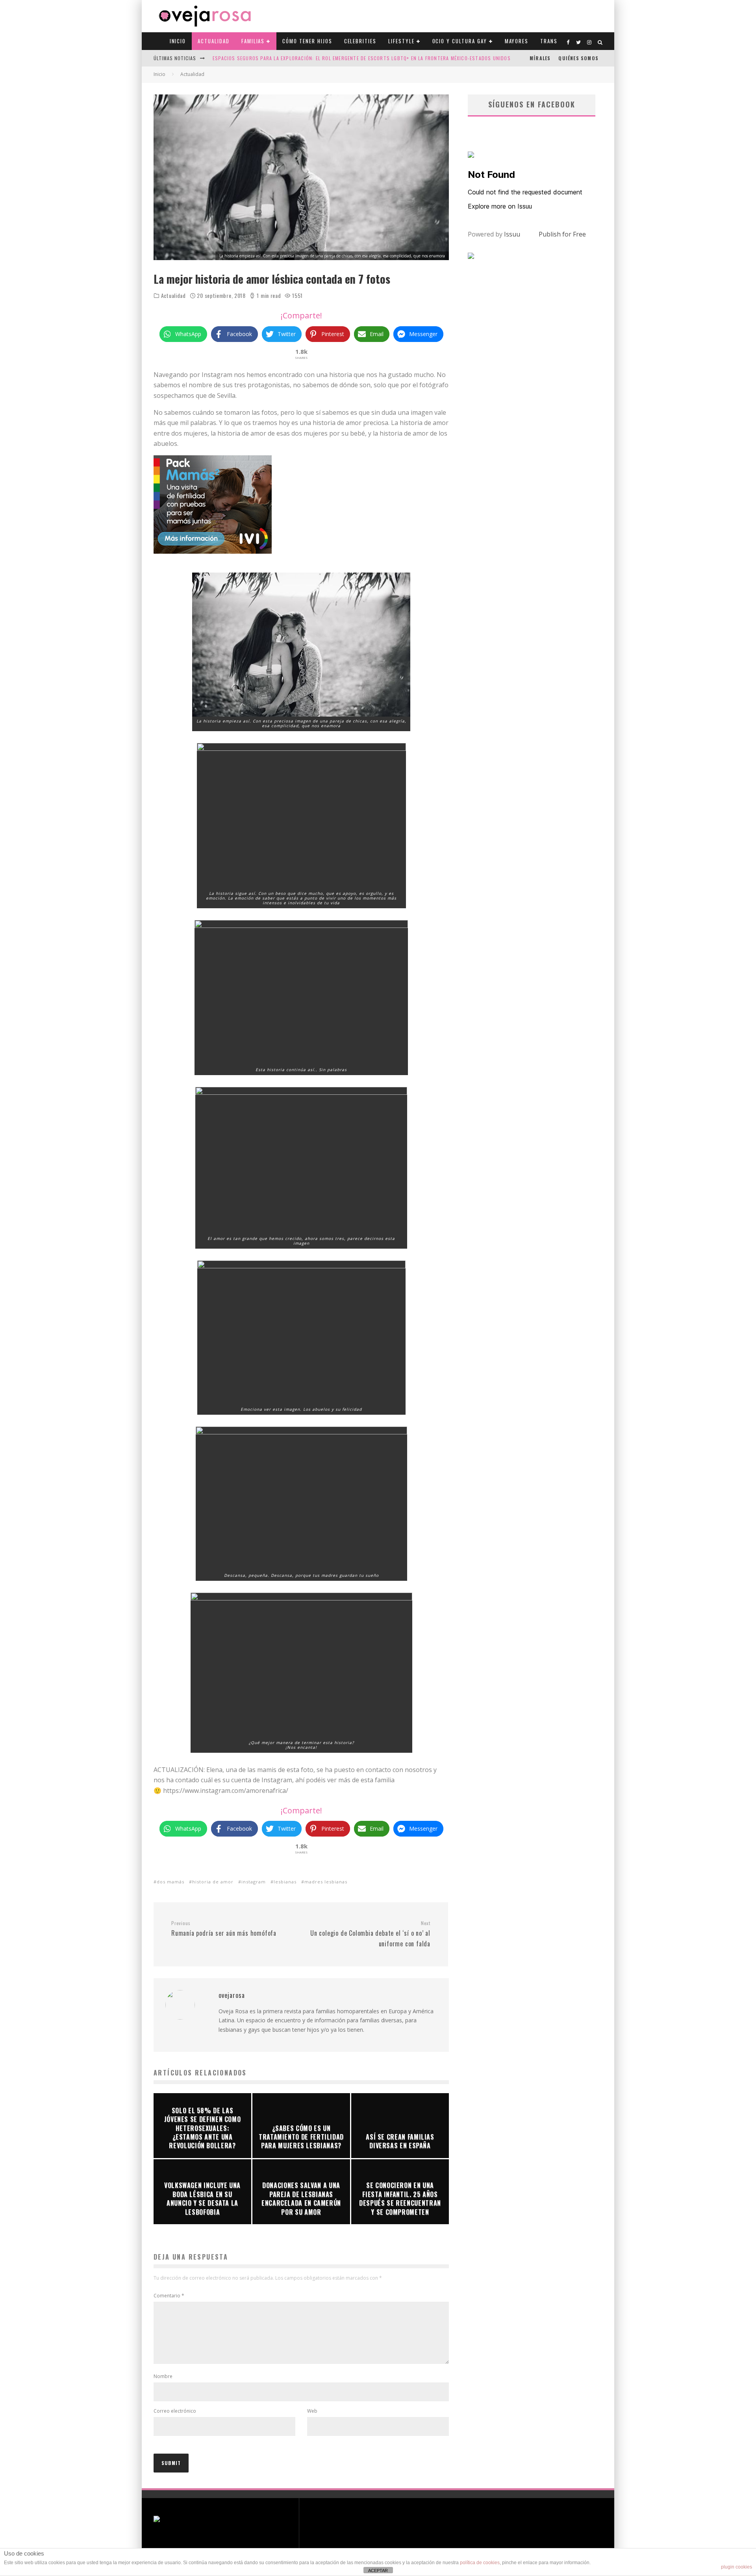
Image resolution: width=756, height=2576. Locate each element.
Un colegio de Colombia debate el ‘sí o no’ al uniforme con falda (370, 1934)
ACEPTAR (378, 2570)
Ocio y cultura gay (460, 41)
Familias (253, 41)
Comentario (169, 2296)
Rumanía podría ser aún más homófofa (224, 1929)
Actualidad (214, 41)
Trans (549, 41)
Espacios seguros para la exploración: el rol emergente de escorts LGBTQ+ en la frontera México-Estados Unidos (362, 58)
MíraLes (540, 58)
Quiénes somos (578, 58)
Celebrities (360, 41)
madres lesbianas (326, 1882)
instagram (254, 1882)
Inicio (178, 41)
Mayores (517, 41)
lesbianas (285, 1882)
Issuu (512, 234)
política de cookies (480, 2563)
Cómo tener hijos (307, 41)
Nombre (163, 2376)
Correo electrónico (175, 2411)
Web (312, 2411)
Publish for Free (562, 234)
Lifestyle (401, 41)
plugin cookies (737, 2567)
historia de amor (213, 1882)
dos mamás (170, 1882)
